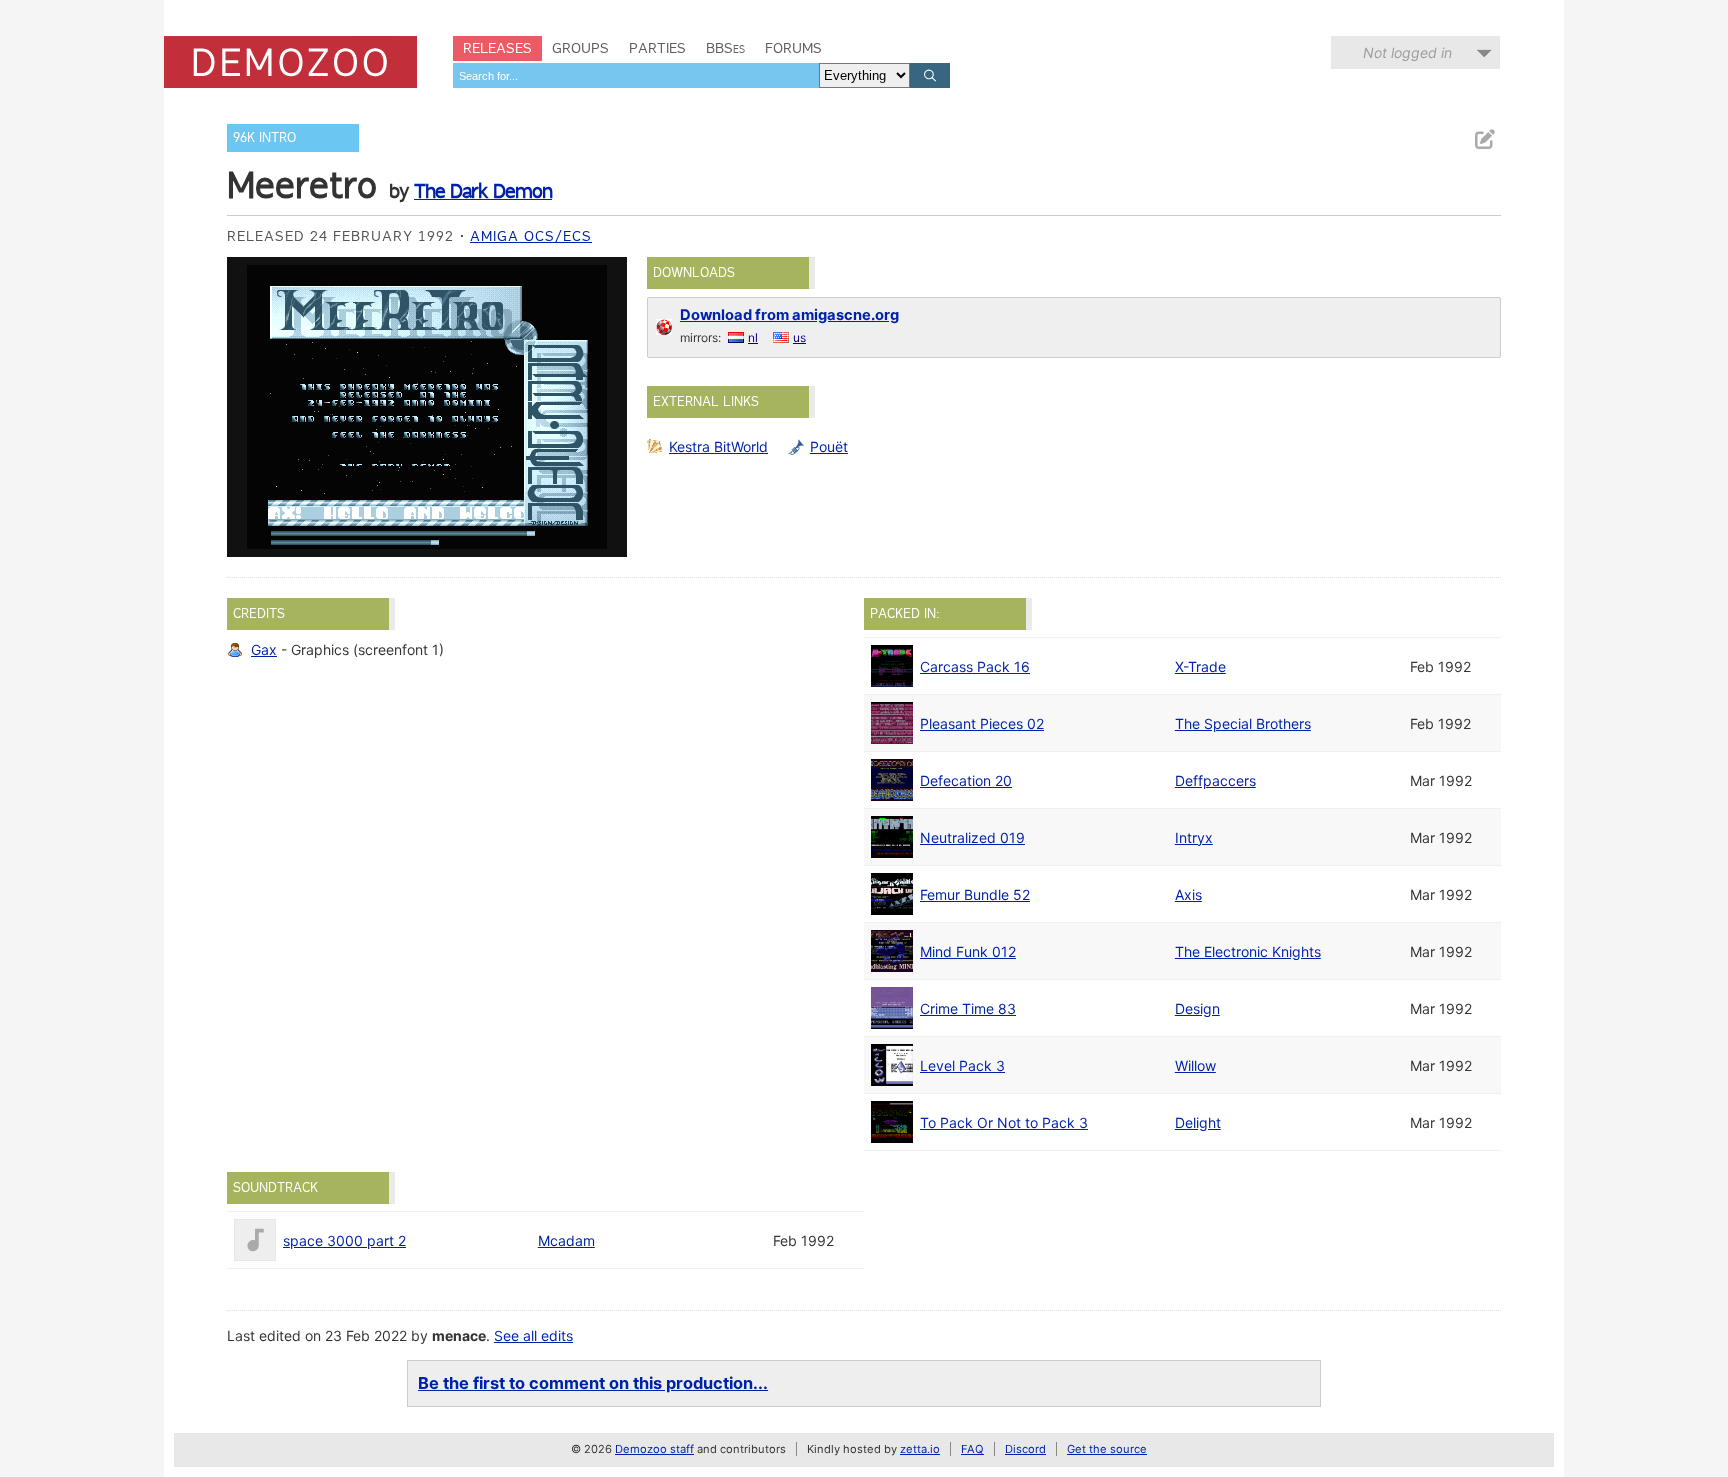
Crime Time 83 (968, 1008)
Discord (1025, 1449)
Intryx (1194, 837)
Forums (793, 48)
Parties (657, 48)
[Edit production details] (1484, 139)
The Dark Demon (483, 191)
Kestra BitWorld (718, 446)
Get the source (1107, 1449)
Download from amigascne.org (789, 315)
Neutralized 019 (972, 837)
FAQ (972, 1449)
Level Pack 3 (962, 1065)
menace (459, 1335)
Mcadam (566, 1240)
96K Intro (264, 137)
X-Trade (1200, 666)
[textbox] (636, 75)
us (799, 337)
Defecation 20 (966, 780)
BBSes (725, 48)
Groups (580, 48)
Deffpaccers (1215, 780)
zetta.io (920, 1449)
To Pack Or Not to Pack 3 (1004, 1122)
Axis (1188, 894)
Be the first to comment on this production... (593, 1383)
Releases (497, 48)
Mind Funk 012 (968, 951)
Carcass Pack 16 (975, 666)
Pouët (829, 446)
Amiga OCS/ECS (531, 236)
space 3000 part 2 (344, 1240)
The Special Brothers (1243, 723)
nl (753, 337)
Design (1197, 1008)
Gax (264, 649)
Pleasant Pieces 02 (982, 723)
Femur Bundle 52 (975, 894)
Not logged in (1407, 52)
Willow (1195, 1065)
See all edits (533, 1335)
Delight (1198, 1122)
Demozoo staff (654, 1449)
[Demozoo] (290, 62)
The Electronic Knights (1248, 951)
